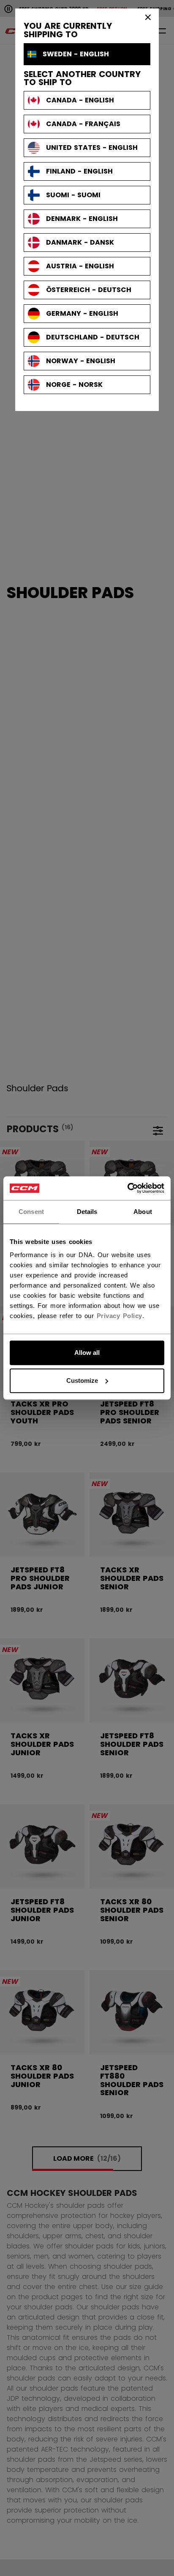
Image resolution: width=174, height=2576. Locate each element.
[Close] (148, 17)
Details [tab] (87, 1212)
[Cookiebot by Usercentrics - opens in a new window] (127, 1188)
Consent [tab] (31, 1212)
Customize (82, 1380)
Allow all (87, 1353)
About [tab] (143, 1212)
